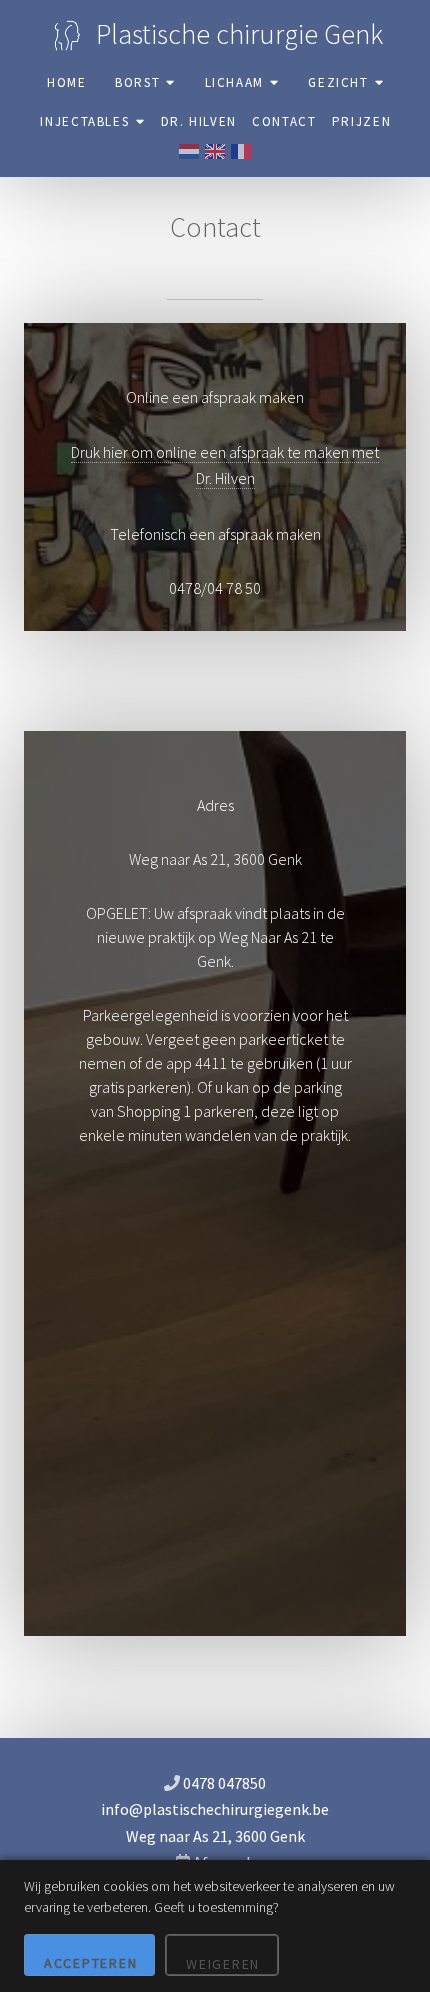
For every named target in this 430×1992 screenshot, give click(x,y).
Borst (137, 82)
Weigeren (223, 1964)
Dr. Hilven (199, 121)
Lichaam (234, 82)
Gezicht (338, 82)
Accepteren (91, 1963)
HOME (67, 82)
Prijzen (361, 121)
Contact (284, 121)
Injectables (84, 121)
